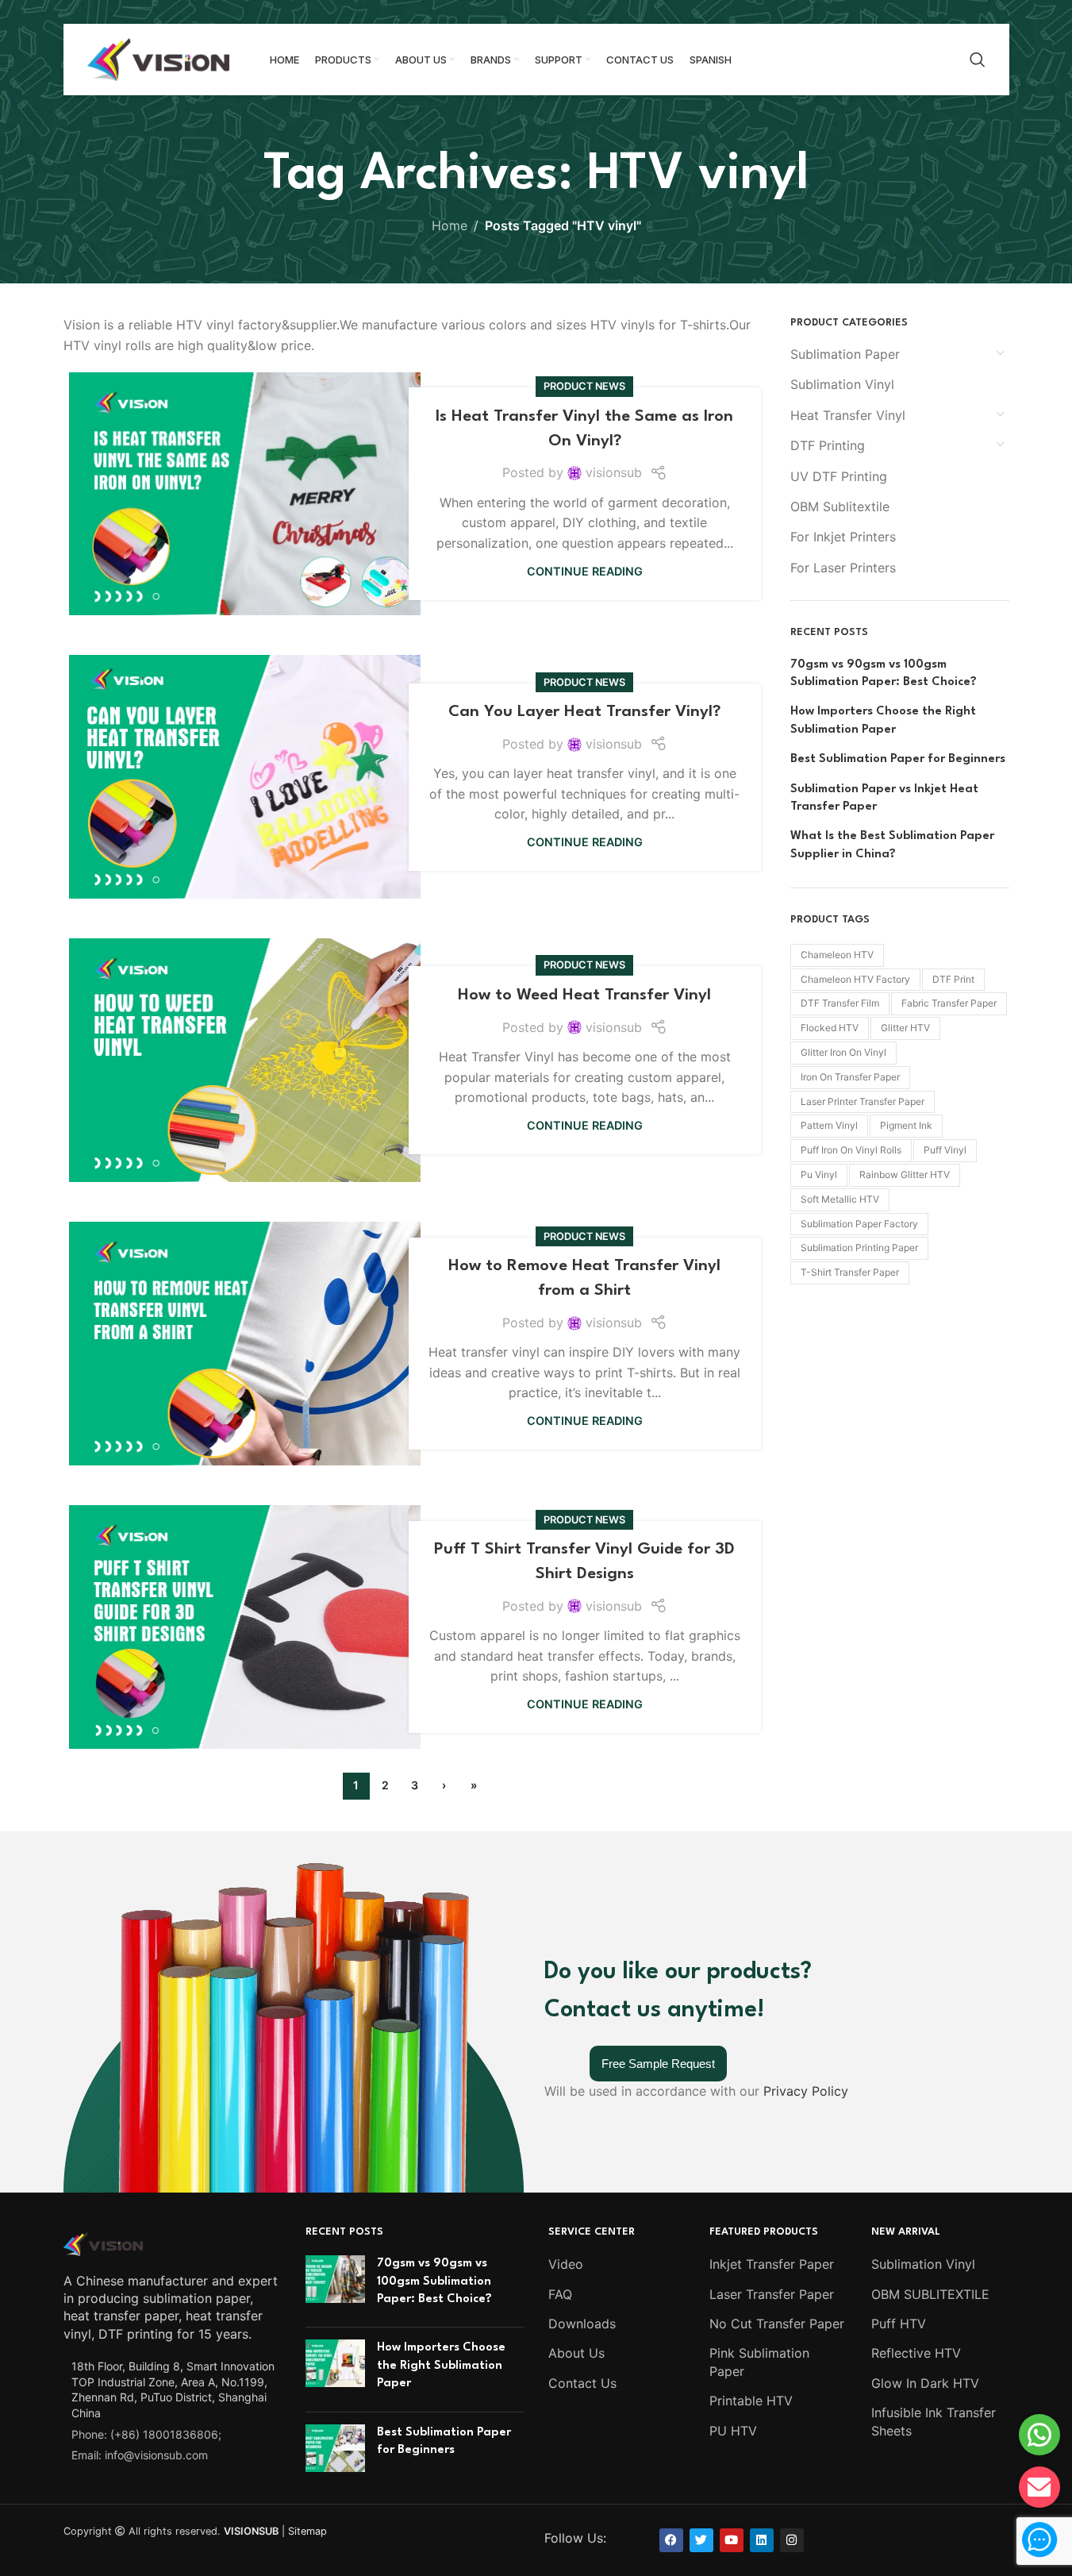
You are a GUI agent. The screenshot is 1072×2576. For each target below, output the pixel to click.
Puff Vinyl (945, 1150)
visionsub (614, 472)
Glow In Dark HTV (925, 2383)
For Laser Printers (843, 568)
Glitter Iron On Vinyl (843, 1052)
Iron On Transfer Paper (850, 1077)
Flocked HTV (830, 1028)
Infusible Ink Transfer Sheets (934, 2421)
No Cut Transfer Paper (777, 2324)
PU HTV (733, 2431)
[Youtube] (732, 2540)
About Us (576, 2353)
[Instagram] (792, 2540)
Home (450, 225)
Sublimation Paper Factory (859, 1224)
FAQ (560, 2294)
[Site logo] (159, 58)
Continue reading (585, 571)
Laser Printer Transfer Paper (863, 1101)
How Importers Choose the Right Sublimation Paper (883, 720)
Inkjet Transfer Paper (772, 2264)
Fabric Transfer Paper (949, 1003)
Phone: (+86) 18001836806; (146, 2434)
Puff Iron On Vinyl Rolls (851, 1150)
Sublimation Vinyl (842, 384)
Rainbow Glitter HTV (905, 1174)
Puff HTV (899, 2324)
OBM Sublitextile (840, 506)
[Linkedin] (762, 2540)
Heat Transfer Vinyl (848, 415)
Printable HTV (751, 2401)
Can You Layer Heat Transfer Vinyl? (584, 712)
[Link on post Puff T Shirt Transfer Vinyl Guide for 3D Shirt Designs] (245, 1627)
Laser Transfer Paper (772, 2294)
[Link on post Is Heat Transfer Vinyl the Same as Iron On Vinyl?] (245, 494)
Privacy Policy (806, 2091)
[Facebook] (671, 2540)
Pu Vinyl (819, 1174)
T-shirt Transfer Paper (850, 1272)
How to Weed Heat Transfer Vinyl (584, 995)
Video (566, 2264)
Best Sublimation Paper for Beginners (898, 759)
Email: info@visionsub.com (140, 2455)
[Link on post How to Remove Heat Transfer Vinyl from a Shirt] (245, 1344)
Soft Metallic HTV (840, 1199)
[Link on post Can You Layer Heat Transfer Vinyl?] (245, 777)
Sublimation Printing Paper (859, 1248)
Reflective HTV (916, 2353)
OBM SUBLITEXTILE (930, 2294)
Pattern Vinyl (829, 1125)
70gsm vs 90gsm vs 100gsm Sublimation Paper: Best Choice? (884, 674)
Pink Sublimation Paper (759, 2362)
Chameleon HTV (837, 955)
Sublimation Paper (845, 354)
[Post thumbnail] (335, 2285)
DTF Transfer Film (840, 1003)
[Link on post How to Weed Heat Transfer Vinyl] (245, 1060)
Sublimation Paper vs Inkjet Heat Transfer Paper (884, 798)
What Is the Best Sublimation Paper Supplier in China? (892, 845)
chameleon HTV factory (855, 979)
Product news (584, 386)
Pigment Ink (906, 1125)
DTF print (953, 979)
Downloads (582, 2324)
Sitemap (307, 2531)
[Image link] (103, 2243)
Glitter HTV (905, 1028)
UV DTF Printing (839, 476)
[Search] (978, 60)
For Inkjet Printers (843, 537)
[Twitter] (701, 2540)
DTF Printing (828, 445)
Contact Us (582, 2383)
